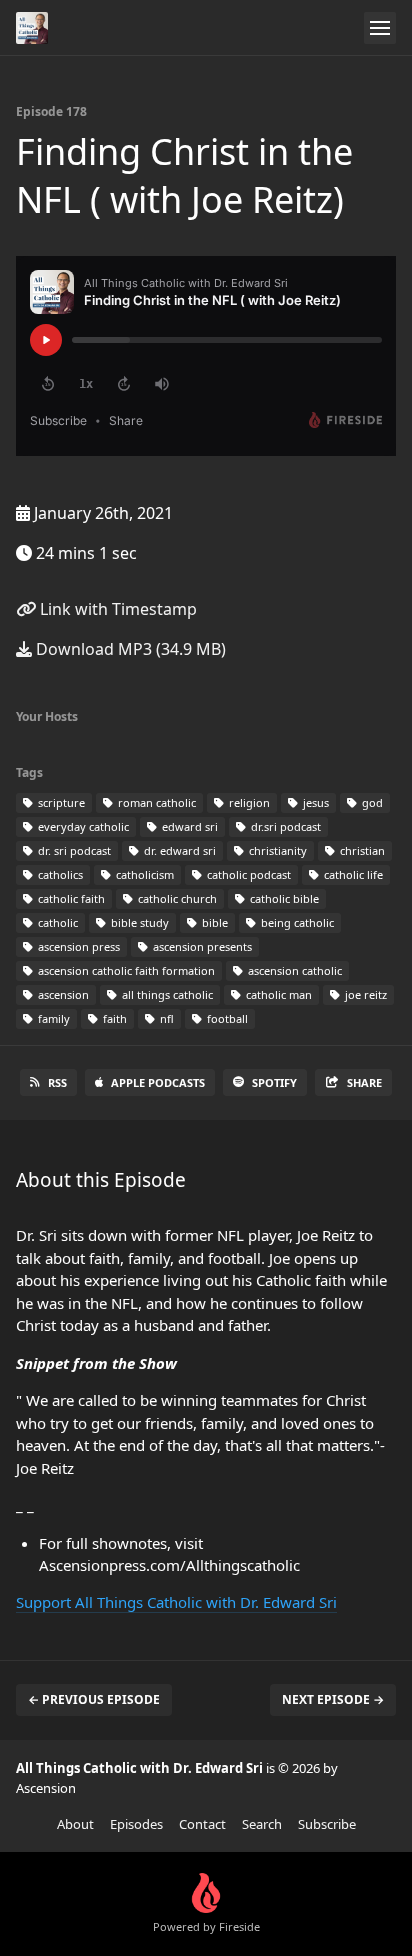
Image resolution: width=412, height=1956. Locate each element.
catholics (59, 874)
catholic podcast (247, 874)
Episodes (136, 1824)
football (226, 1018)
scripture (60, 802)
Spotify (274, 1082)
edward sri (188, 826)
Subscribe (327, 1824)
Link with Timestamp (116, 609)
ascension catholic (293, 970)
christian (361, 850)
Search (262, 1824)
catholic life (352, 874)
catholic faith (70, 898)
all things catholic (166, 994)
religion (248, 802)
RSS (57, 1082)
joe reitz (364, 994)
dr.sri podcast (284, 826)
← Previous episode (94, 1699)
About (75, 1824)
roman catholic (155, 802)
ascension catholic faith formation (125, 970)
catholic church (176, 898)
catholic (56, 922)
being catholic (296, 922)
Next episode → (333, 1699)
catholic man (277, 994)
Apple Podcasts (158, 1082)
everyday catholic (82, 826)
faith (113, 1018)
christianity (276, 850)
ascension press (77, 946)
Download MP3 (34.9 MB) (129, 649)
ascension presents (201, 946)
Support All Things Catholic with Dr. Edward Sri (176, 1602)
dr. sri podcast (73, 850)
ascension (62, 994)
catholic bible (283, 898)
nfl (165, 1018)
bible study (138, 922)
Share (364, 1082)
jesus (314, 802)
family (52, 1018)
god (371, 802)
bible (213, 922)
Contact (202, 1824)
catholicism (143, 874)
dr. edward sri (178, 850)
